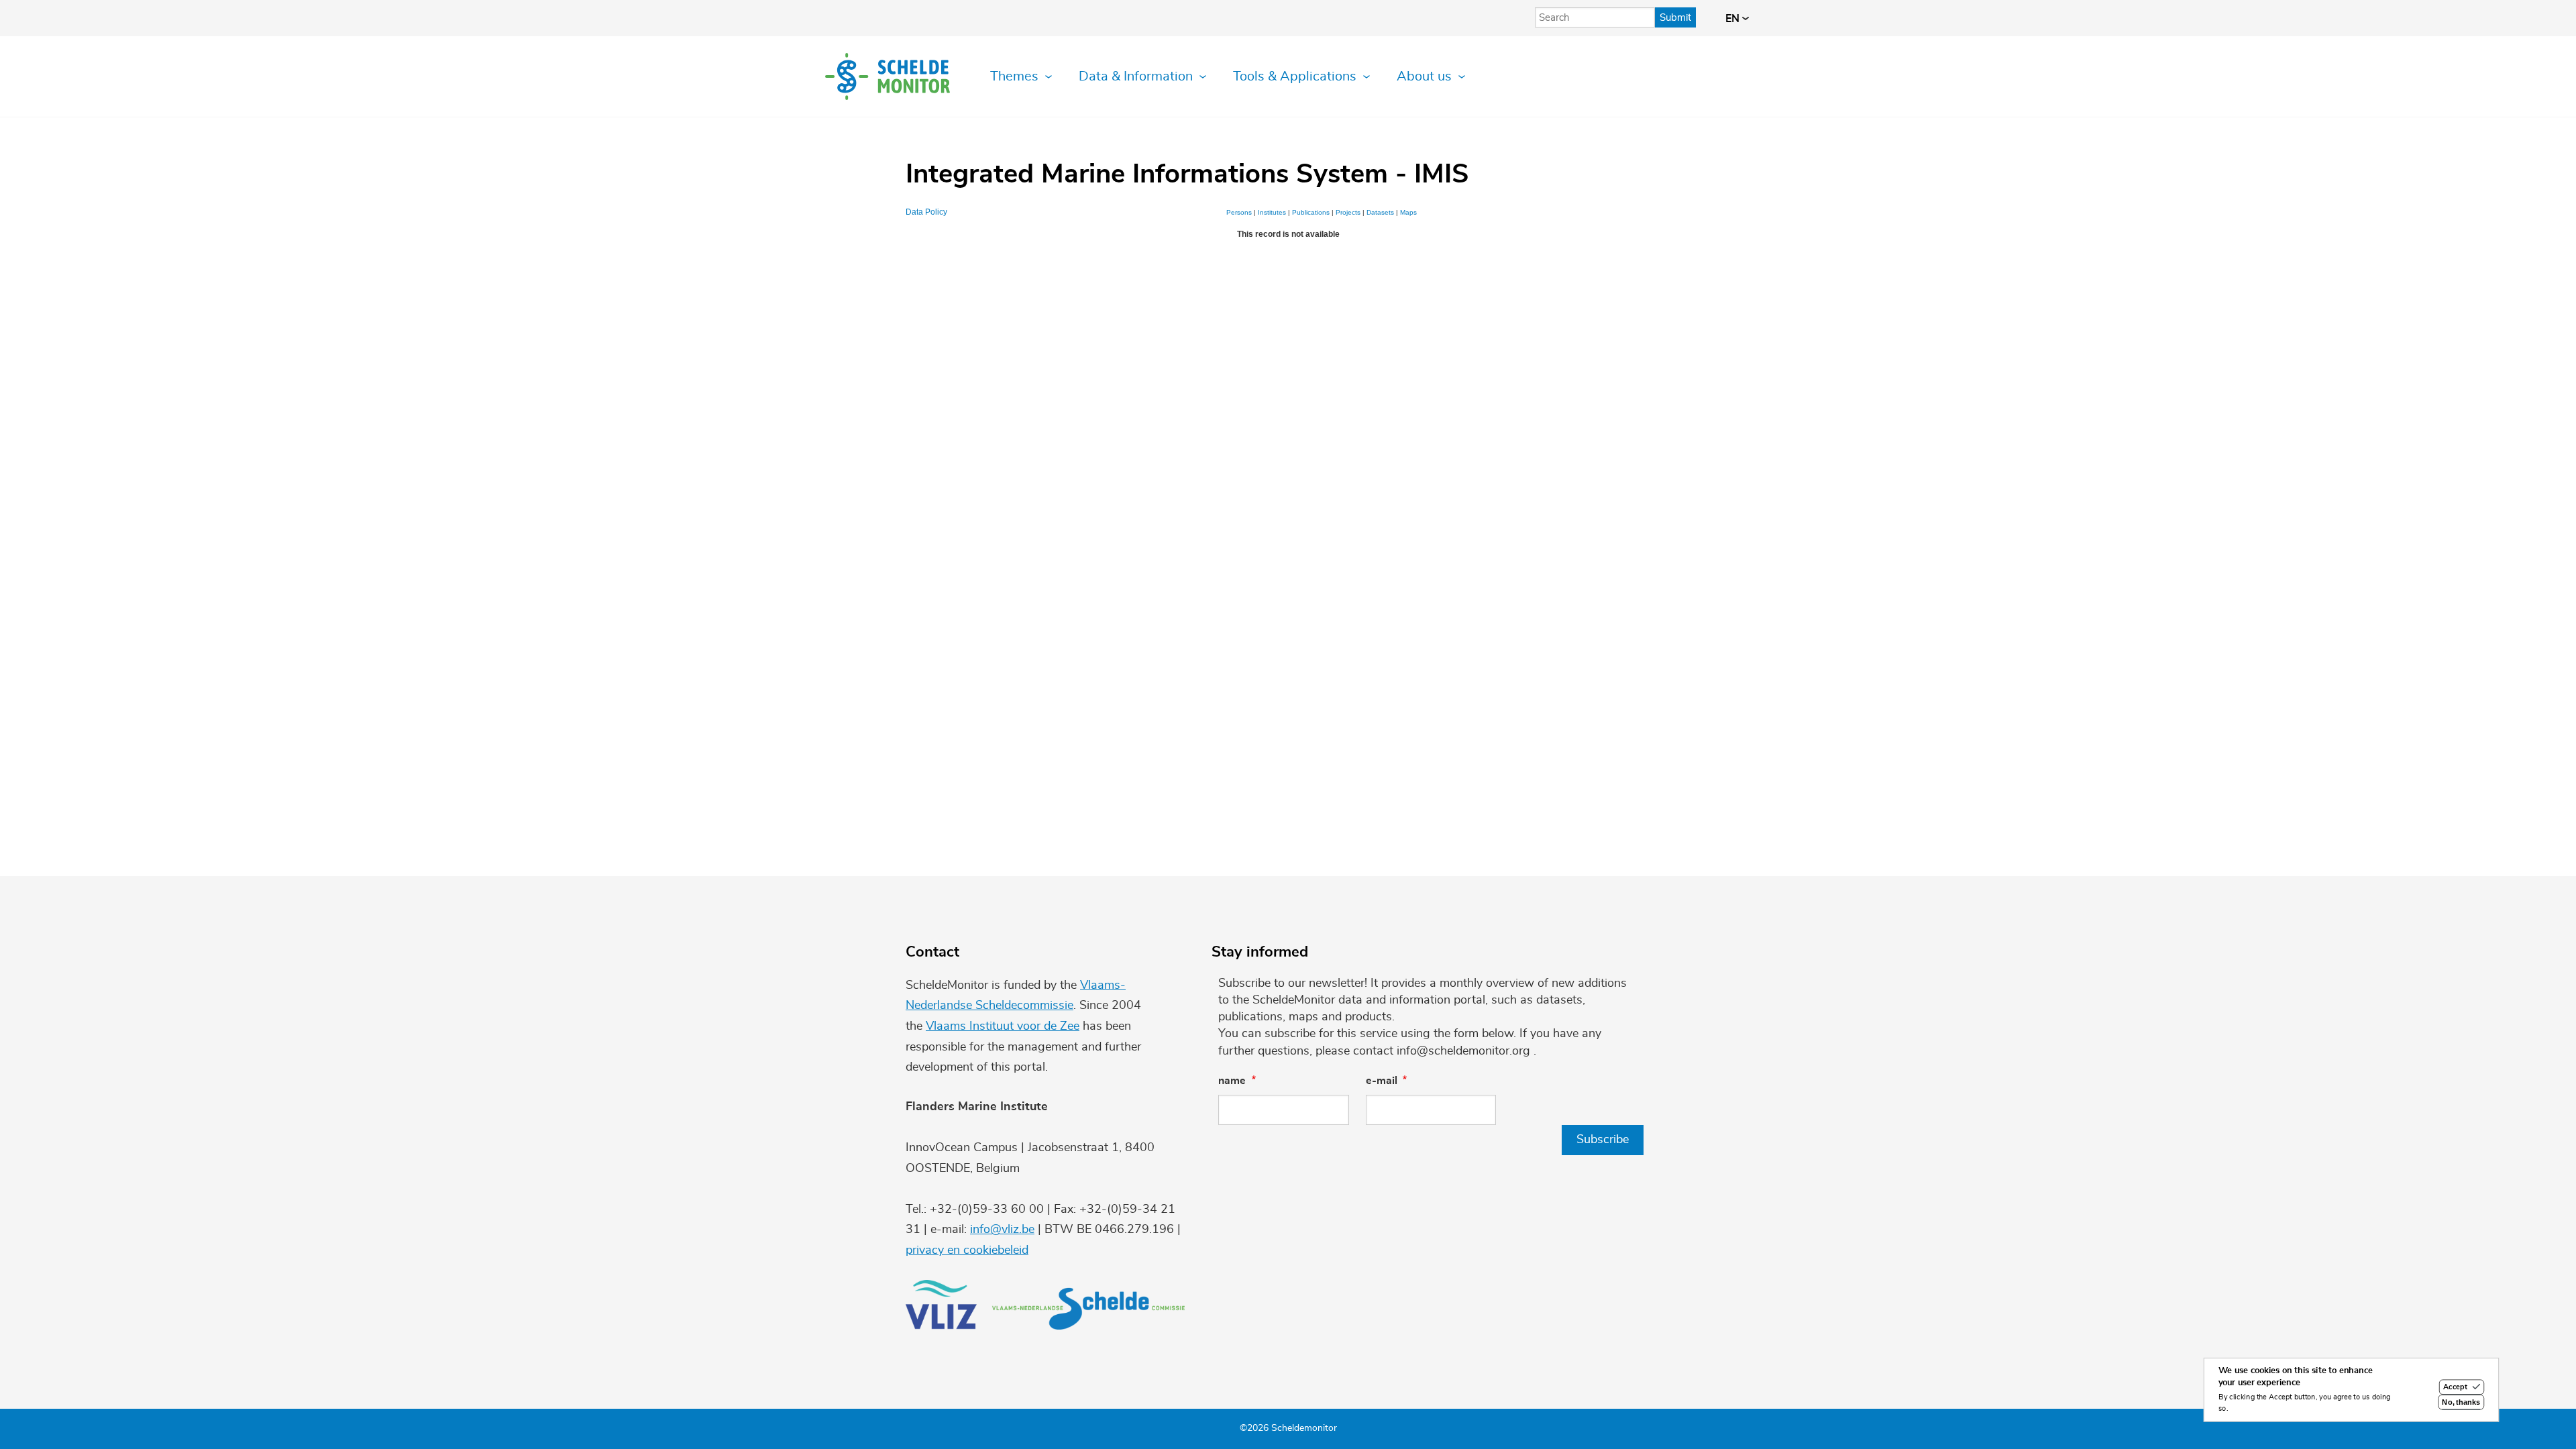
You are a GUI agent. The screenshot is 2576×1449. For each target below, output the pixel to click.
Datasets (1380, 212)
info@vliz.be (1002, 1230)
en (1734, 19)
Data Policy (926, 212)
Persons (1239, 212)
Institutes (1272, 212)
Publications (1311, 212)
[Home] (888, 76)
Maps (1408, 212)
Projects (1348, 212)
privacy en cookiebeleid (967, 1250)
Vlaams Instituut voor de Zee (1003, 1026)
